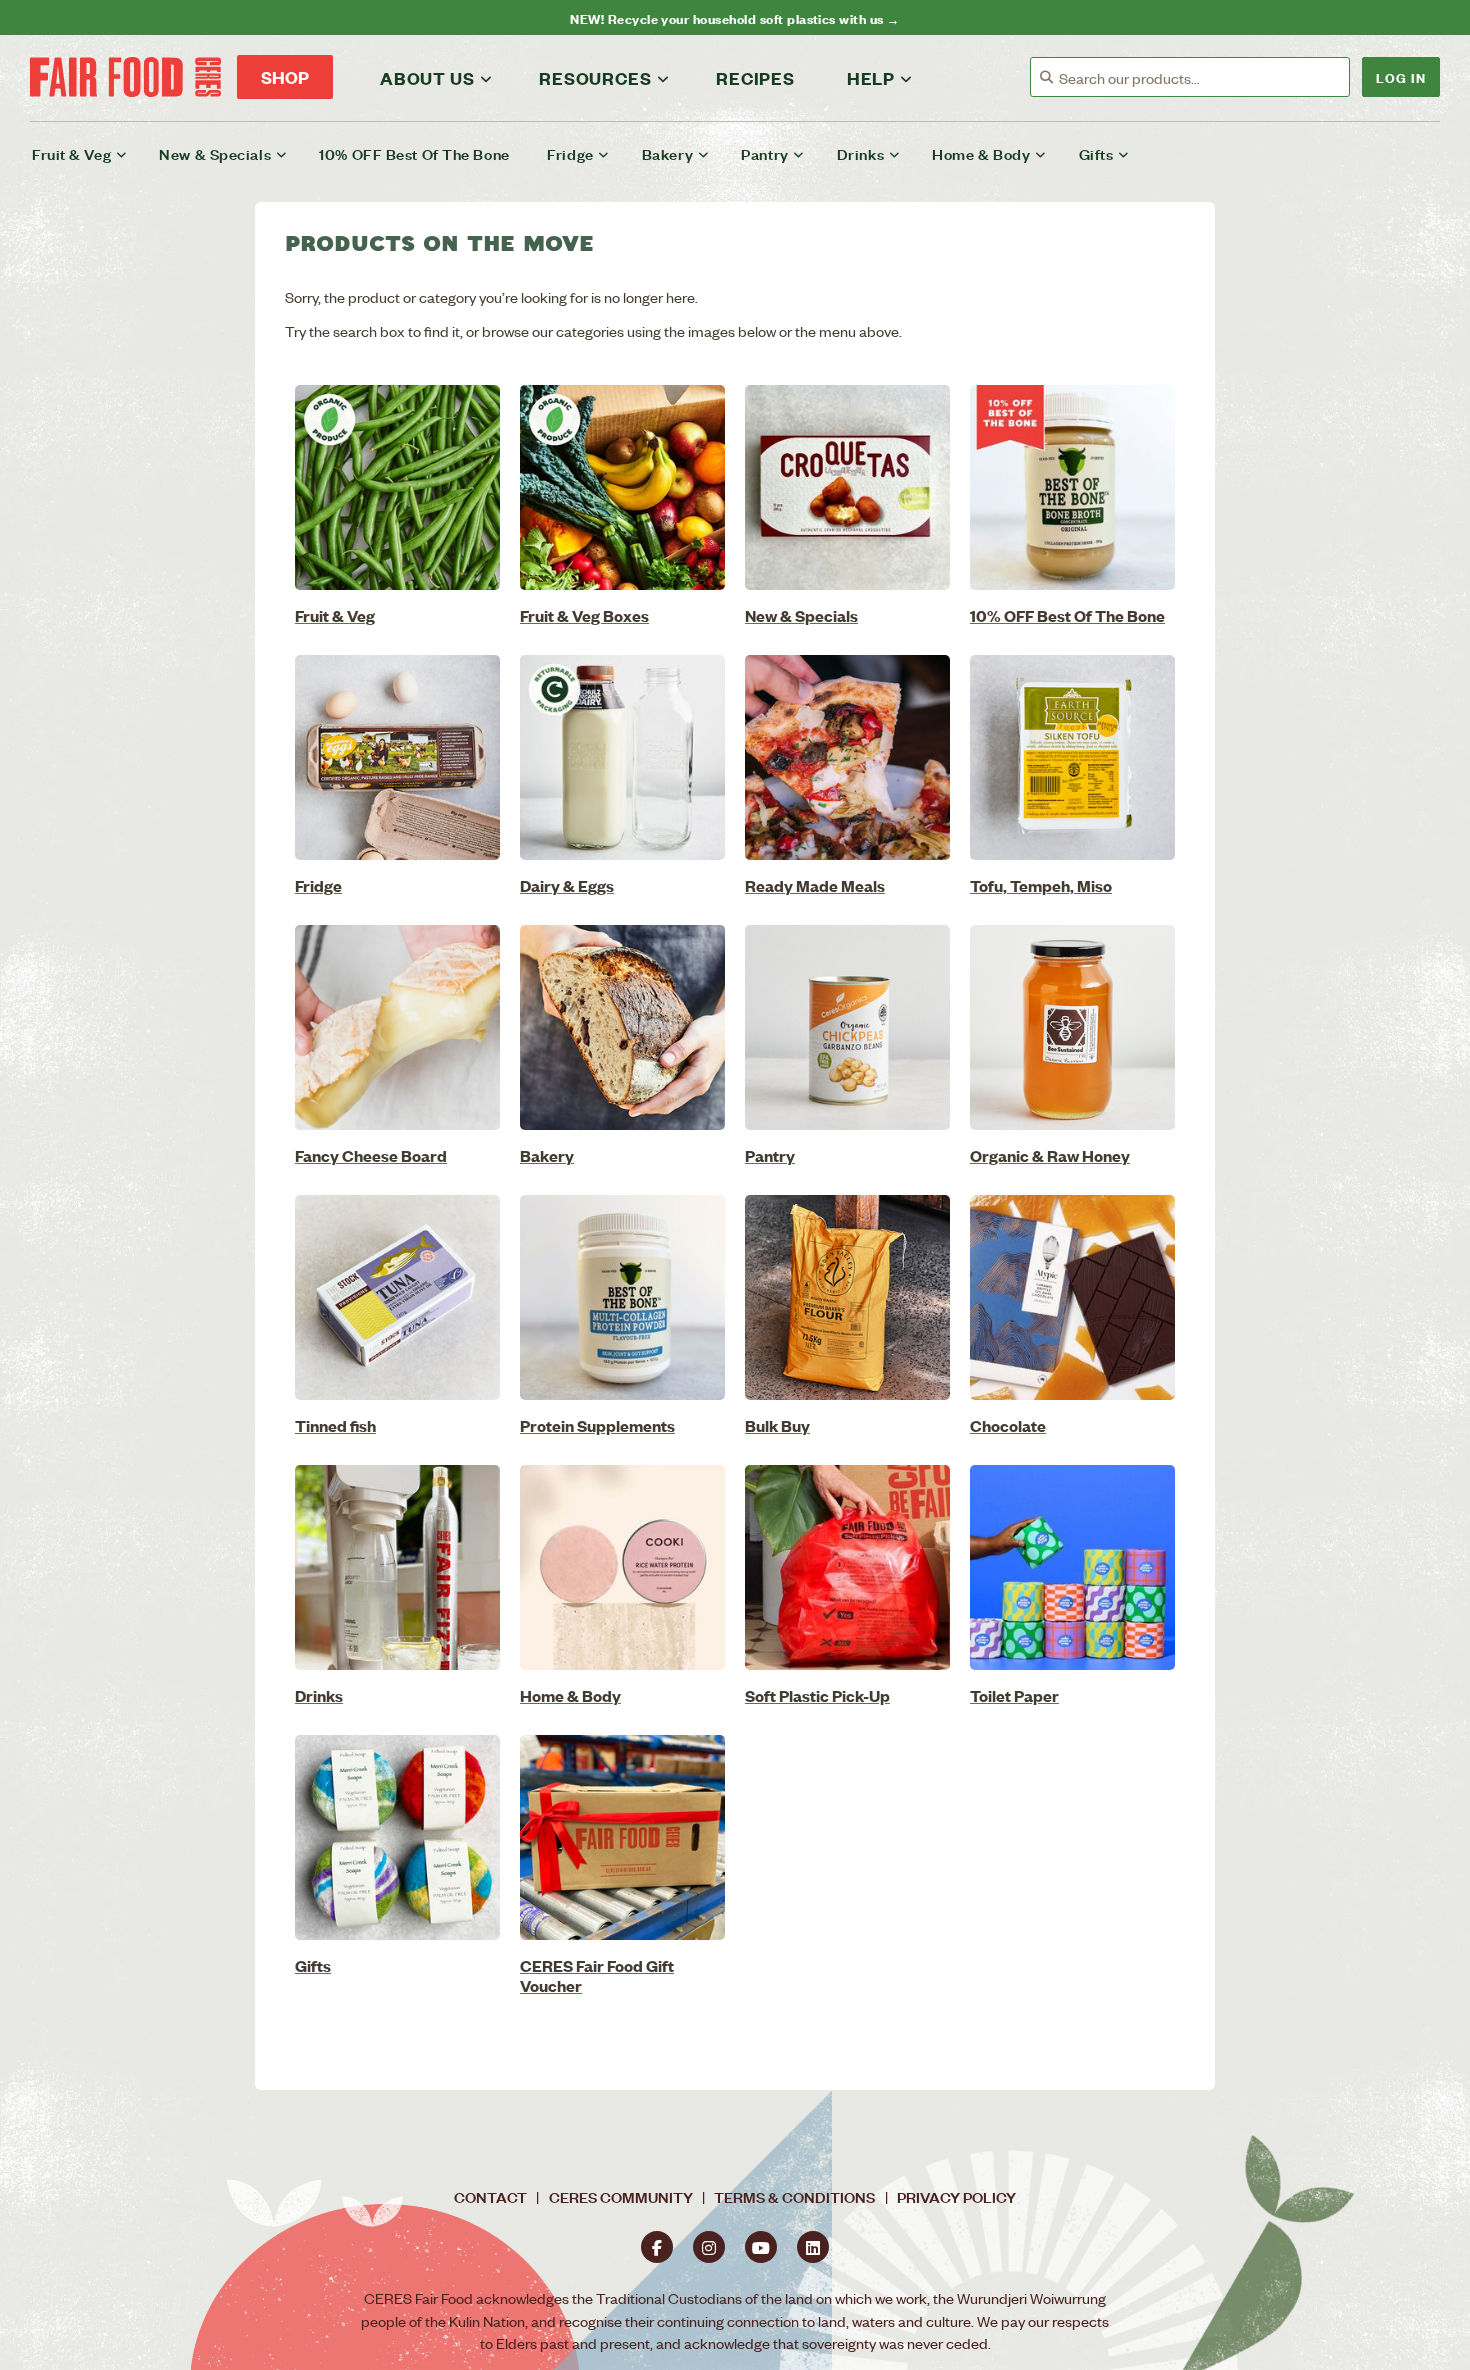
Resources (595, 78)
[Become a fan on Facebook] (657, 2247)
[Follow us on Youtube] (761, 2247)
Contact (490, 2196)
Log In (1401, 76)
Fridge (570, 153)
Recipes (755, 78)
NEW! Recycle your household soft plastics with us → (734, 17)
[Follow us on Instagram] (709, 2247)
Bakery (667, 153)
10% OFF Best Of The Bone (414, 153)
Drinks (860, 153)
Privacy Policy (956, 2196)
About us (427, 78)
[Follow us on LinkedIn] (813, 2247)
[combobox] (1204, 78)
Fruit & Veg (71, 153)
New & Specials (215, 153)
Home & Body (981, 153)
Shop (285, 77)
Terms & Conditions (794, 2196)
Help (871, 78)
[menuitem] (92, 154)
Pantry (764, 153)
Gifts (1096, 153)
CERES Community (621, 2196)
